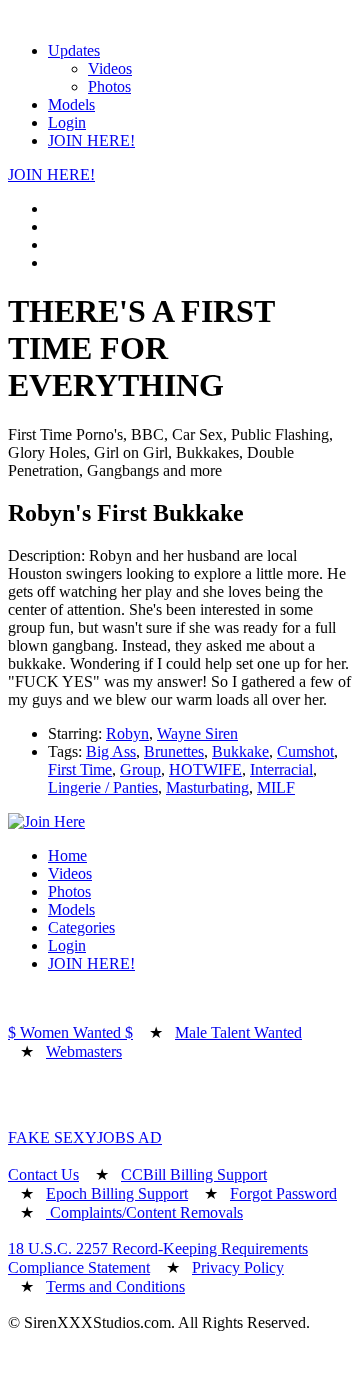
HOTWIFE (205, 769)
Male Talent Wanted (238, 1032)
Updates (74, 50)
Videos (110, 68)
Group (140, 769)
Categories (81, 927)
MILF (276, 787)
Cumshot (305, 751)
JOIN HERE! (91, 140)
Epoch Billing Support (117, 1193)
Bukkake (240, 751)
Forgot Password (283, 1193)
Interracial (281, 769)
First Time (80, 769)
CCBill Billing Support (194, 1174)
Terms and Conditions (115, 1286)
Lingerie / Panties (103, 787)
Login (67, 122)
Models (71, 104)
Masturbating (207, 787)
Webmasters (84, 1051)
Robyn (127, 733)
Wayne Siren (197, 733)
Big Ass (111, 751)
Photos (109, 86)
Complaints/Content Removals (144, 1212)
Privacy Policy (238, 1267)
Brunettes (174, 751)
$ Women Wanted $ (70, 1032)
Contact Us (43, 1174)
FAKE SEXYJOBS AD (85, 1137)
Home (67, 855)
